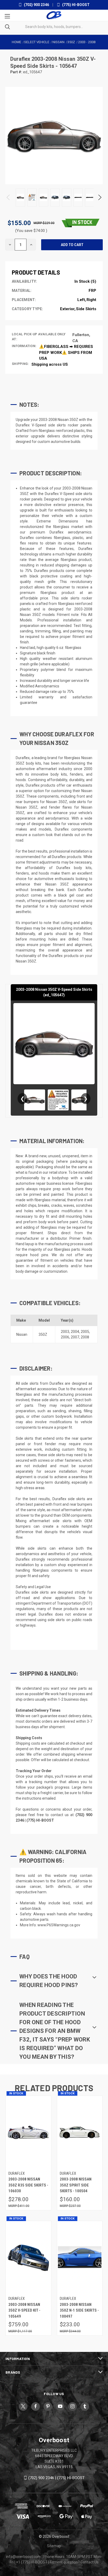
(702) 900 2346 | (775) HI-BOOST (56, 2478)
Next (99, 197)
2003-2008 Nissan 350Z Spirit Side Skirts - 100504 (76, 2185)
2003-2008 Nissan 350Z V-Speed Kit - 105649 (24, 2310)
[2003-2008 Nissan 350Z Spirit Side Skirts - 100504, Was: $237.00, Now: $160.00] (80, 2132)
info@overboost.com (23, 2557)
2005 (85, 1332)
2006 (65, 1337)
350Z (43, 1334)
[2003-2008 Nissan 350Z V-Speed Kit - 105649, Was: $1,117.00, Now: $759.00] (28, 2258)
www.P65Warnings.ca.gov (59, 1925)
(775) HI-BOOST (75, 5)
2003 (65, 1332)
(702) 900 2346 (36, 5)
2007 (75, 1337)
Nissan (22, 1334)
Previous (9, 197)
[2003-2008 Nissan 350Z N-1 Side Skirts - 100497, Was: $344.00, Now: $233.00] (80, 2258)
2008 (85, 1337)
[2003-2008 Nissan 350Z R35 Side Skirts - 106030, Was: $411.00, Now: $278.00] (28, 2132)
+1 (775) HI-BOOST (32, 2562)
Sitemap (54, 2546)
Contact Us (90, 2562)
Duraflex (21, 59)
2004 (75, 1332)
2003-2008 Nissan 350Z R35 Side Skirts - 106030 (28, 2185)
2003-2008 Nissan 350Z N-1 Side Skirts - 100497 (79, 2310)
